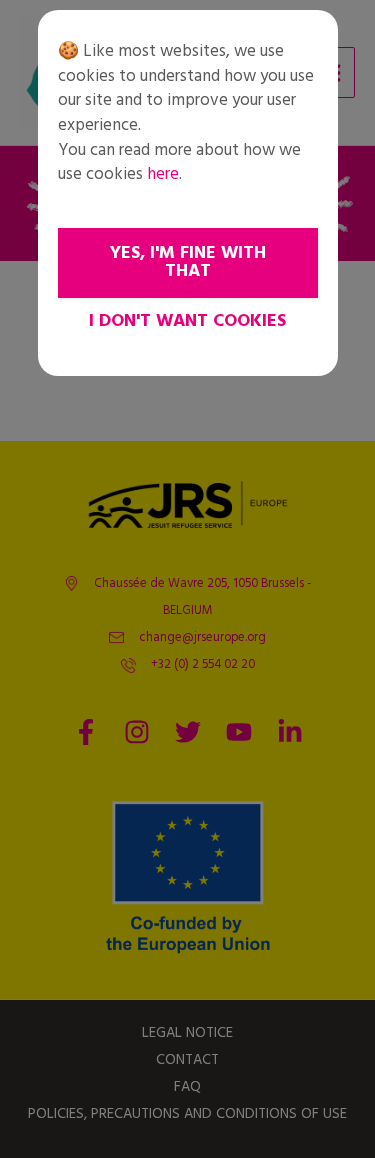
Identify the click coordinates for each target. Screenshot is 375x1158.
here (163, 174)
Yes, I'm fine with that (188, 262)
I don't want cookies (187, 321)
